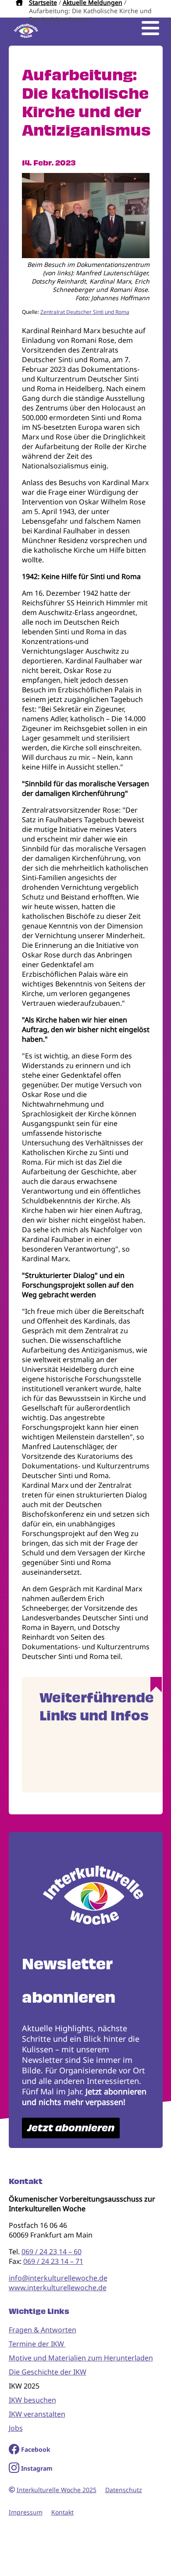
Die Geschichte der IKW (48, 2372)
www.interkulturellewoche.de (58, 2288)
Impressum (26, 2512)
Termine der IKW (37, 2344)
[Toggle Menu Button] (150, 28)
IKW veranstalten (37, 2414)
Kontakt (62, 2512)
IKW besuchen (32, 2400)
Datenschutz (124, 2490)
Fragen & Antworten (43, 2330)
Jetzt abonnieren (71, 2128)
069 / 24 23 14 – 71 (53, 2261)
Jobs (16, 2428)
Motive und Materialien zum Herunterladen (81, 2358)
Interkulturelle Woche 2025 (57, 2490)
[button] (86, 255)
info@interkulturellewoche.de (58, 2278)
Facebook (36, 2449)
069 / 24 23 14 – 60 (52, 2252)
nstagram (38, 2468)
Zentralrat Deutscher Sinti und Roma (85, 312)
